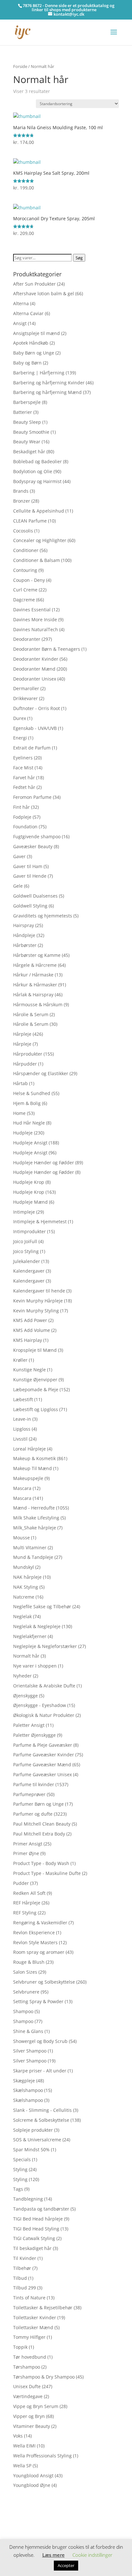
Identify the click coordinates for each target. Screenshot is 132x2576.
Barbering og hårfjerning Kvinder (49, 383)
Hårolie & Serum (31, 1014)
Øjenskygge (25, 1696)
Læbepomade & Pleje (36, 1389)
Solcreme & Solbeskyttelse (41, 2120)
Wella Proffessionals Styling (42, 2456)
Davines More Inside (35, 619)
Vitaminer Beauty (32, 2426)
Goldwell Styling (30, 906)
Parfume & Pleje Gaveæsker (43, 1745)
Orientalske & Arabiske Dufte (44, 1686)
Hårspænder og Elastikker (41, 1073)
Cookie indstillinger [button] (92, 2555)
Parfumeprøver (29, 1794)
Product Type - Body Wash (41, 1863)
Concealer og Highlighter (40, 540)
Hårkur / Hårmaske (33, 975)
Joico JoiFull (25, 1241)
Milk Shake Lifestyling (36, 1518)
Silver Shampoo (30, 2051)
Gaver (19, 856)
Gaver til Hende (30, 876)
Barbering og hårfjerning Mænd (47, 392)
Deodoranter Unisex (35, 679)
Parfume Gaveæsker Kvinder (44, 1755)
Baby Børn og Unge (34, 353)
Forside (20, 66)
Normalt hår (26, 1656)
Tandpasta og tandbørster (41, 2209)
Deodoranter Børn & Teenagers (47, 649)
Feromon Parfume (32, 797)
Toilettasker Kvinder (35, 2317)
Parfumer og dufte (33, 1814)
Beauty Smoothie (31, 432)
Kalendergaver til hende (39, 1291)
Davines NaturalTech (36, 629)
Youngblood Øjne (32, 2485)
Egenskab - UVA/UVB (35, 728)
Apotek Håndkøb (31, 343)
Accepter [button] (66, 2565)
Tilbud (20, 2278)
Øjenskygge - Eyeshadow (40, 1705)
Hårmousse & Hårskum (38, 1004)
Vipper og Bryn (29, 2416)
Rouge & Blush (29, 1962)
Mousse (21, 1538)
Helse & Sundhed (32, 1093)
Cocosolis (23, 531)
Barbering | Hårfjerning (39, 373)
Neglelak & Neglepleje (37, 1626)
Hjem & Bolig (27, 1103)
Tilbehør (22, 2268)
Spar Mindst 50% (31, 2149)
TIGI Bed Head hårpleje (38, 2219)
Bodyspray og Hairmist (37, 481)
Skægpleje (24, 2081)
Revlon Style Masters (35, 1942)
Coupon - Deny (29, 580)
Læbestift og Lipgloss (36, 1409)
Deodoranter (27, 639)
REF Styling (25, 1913)
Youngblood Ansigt (33, 2476)
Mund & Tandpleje (33, 1557)
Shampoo (23, 2011)
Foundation (25, 827)
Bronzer (22, 501)
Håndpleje (24, 935)
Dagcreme (24, 600)
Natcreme (24, 1597)
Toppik (20, 2347)
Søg (79, 258)
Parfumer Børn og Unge (38, 1804)
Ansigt (20, 323)
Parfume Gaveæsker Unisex (42, 1774)
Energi (20, 738)
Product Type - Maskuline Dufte (47, 1873)
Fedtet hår (24, 787)
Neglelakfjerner (30, 1636)
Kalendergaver (29, 1271)
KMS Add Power (30, 1320)
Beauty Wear (27, 442)
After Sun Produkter (34, 284)
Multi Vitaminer (30, 1547)
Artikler (37, 2511)
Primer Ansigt (28, 1844)
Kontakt (21, 2531)
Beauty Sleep (27, 422)
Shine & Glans (28, 2031)
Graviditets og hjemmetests (43, 916)
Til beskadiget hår (32, 2248)
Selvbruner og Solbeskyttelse (44, 1982)
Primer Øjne (26, 1853)
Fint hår (21, 807)
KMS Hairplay (28, 1340)
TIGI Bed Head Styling (36, 2229)
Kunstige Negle (29, 1370)
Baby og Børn (27, 363)
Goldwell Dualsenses (35, 896)
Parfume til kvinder (34, 1784)
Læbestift (23, 1399)
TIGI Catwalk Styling (34, 2238)
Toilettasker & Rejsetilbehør (43, 2308)
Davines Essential (32, 610)
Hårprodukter (28, 1054)
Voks (18, 2436)
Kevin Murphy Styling (36, 1311)
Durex (20, 718)
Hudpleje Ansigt (30, 1143)
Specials (22, 2159)
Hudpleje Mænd (30, 1202)
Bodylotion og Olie (33, 471)
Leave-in (22, 1419)
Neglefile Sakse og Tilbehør (42, 1606)
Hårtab (21, 1083)
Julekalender (27, 1261)
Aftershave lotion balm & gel (44, 293)
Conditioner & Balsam (37, 560)
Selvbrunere (26, 1992)
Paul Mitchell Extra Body (39, 1834)
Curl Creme (25, 590)
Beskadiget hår (29, 452)
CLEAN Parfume (30, 521)
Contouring (25, 570)
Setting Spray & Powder (38, 2001)
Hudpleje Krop (29, 1182)
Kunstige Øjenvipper (35, 1380)
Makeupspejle (28, 1478)
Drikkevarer (25, 698)
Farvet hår (24, 778)
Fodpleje (22, 817)
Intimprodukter (29, 1231)
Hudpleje (23, 1133)
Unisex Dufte (27, 2386)
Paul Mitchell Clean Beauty (42, 1824)
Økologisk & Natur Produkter (44, 1715)
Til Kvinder (25, 2258)
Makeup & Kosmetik (34, 1458)
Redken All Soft (29, 1893)
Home (19, 1113)
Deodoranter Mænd (34, 669)
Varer (19, 2521)
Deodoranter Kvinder (36, 659)
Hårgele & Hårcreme (35, 965)
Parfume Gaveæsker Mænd (42, 1765)
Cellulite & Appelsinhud (39, 511)
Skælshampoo (28, 2090)
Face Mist (23, 768)
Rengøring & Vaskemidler (40, 1923)
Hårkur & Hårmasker (35, 985)
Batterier (23, 412)
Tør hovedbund (30, 2357)
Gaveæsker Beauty (33, 846)
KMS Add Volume (32, 1330)
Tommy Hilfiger (29, 2337)
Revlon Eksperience (34, 1932)
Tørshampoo (27, 2367)
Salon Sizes (25, 1972)
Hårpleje (22, 1034)
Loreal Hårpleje (29, 1449)
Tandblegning (28, 2199)
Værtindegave (28, 2396)
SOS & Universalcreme (37, 2140)
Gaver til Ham (28, 866)
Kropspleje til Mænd (35, 1350)
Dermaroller (26, 688)
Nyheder (22, 1676)
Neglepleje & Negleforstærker (45, 1646)
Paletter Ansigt (29, 1725)
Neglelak (22, 1616)
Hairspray (24, 925)
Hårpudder (25, 1064)
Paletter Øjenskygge (34, 1735)
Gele (18, 886)
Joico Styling (26, 1251)
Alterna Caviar (28, 313)
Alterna (21, 303)
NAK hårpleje (27, 1577)
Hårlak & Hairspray (33, 995)
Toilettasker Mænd (33, 2327)
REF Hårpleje (27, 1903)
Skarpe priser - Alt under (40, 2071)
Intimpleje (24, 1212)
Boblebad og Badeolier (37, 461)
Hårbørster (25, 945)
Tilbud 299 (25, 2288)
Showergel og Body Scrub (40, 2041)
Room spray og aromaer (39, 1952)
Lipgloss (22, 1429)
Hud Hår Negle (29, 1123)
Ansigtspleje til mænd (37, 333)
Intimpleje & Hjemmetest (40, 1221)
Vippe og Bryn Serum (36, 2406)
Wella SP (22, 2466)
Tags (18, 2189)
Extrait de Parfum (32, 748)
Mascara (22, 1488)
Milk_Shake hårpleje (35, 1528)
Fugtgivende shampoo (37, 836)
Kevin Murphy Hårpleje (38, 1301)
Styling (20, 2169)
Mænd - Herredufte (34, 1508)
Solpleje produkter (33, 2130)
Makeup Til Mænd (33, 1468)
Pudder (21, 1883)
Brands (21, 491)
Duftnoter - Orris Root (37, 708)
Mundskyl (24, 1567)
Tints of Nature (29, 2298)
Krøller (20, 1360)
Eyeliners (23, 758)
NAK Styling (26, 1587)
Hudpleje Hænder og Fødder (44, 1163)
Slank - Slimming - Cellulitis (42, 2110)
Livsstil (20, 1439)
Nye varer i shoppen (35, 1666)
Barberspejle (27, 402)
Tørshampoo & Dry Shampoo (44, 2377)
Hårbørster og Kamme (37, 955)
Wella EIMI (24, 2446)
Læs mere (54, 2555)
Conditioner (26, 550)
